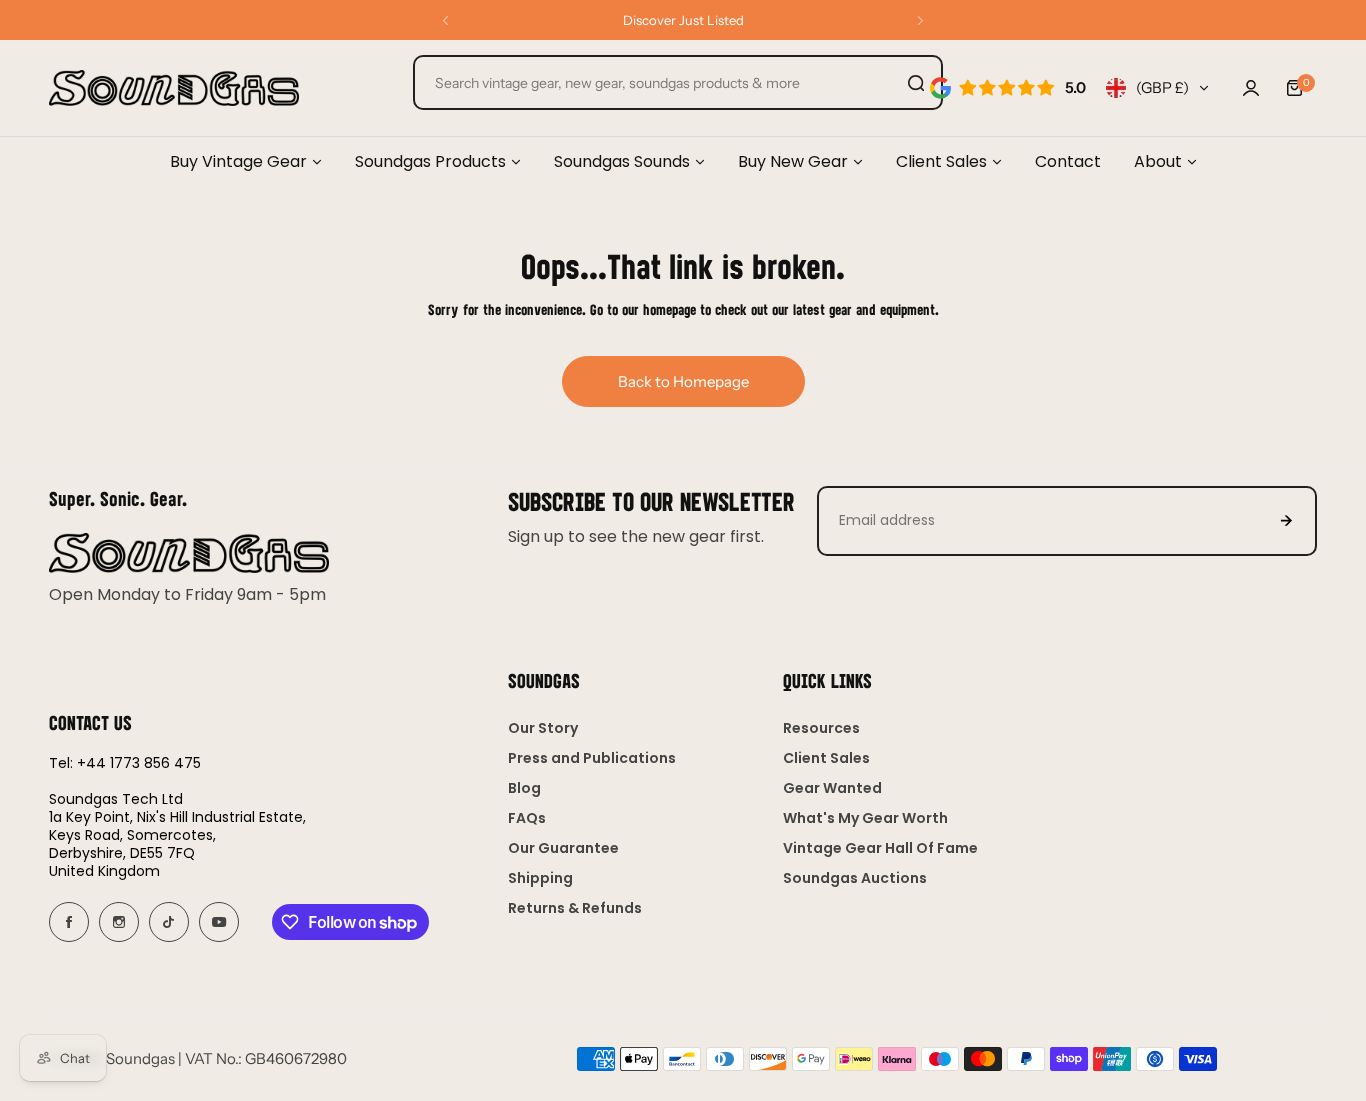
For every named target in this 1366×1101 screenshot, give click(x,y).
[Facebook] (69, 922)
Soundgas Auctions (855, 878)
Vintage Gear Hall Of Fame (880, 848)
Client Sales (826, 758)
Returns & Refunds (575, 908)
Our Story (543, 728)
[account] (1251, 88)
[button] (445, 20)
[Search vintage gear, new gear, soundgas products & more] (916, 82)
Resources (821, 728)
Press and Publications (592, 758)
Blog (524, 788)
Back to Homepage (683, 381)
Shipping (540, 878)
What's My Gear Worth (865, 818)
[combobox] (678, 82)
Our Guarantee (563, 848)
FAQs (527, 818)
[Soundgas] (174, 88)
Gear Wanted (832, 788)
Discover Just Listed (683, 20)
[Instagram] (119, 922)
